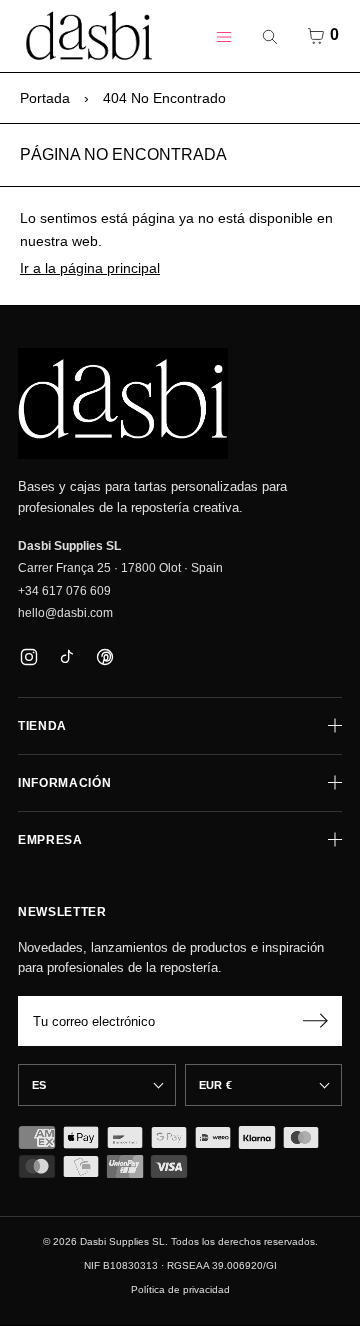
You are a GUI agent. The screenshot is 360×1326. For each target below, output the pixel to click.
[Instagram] (28, 656)
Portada (45, 98)
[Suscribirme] (315, 1021)
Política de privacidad (180, 1289)
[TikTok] (66, 656)
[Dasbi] (123, 404)
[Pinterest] (104, 656)
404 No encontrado (164, 98)
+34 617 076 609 (64, 591)
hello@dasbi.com (65, 613)
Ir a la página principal (90, 268)
